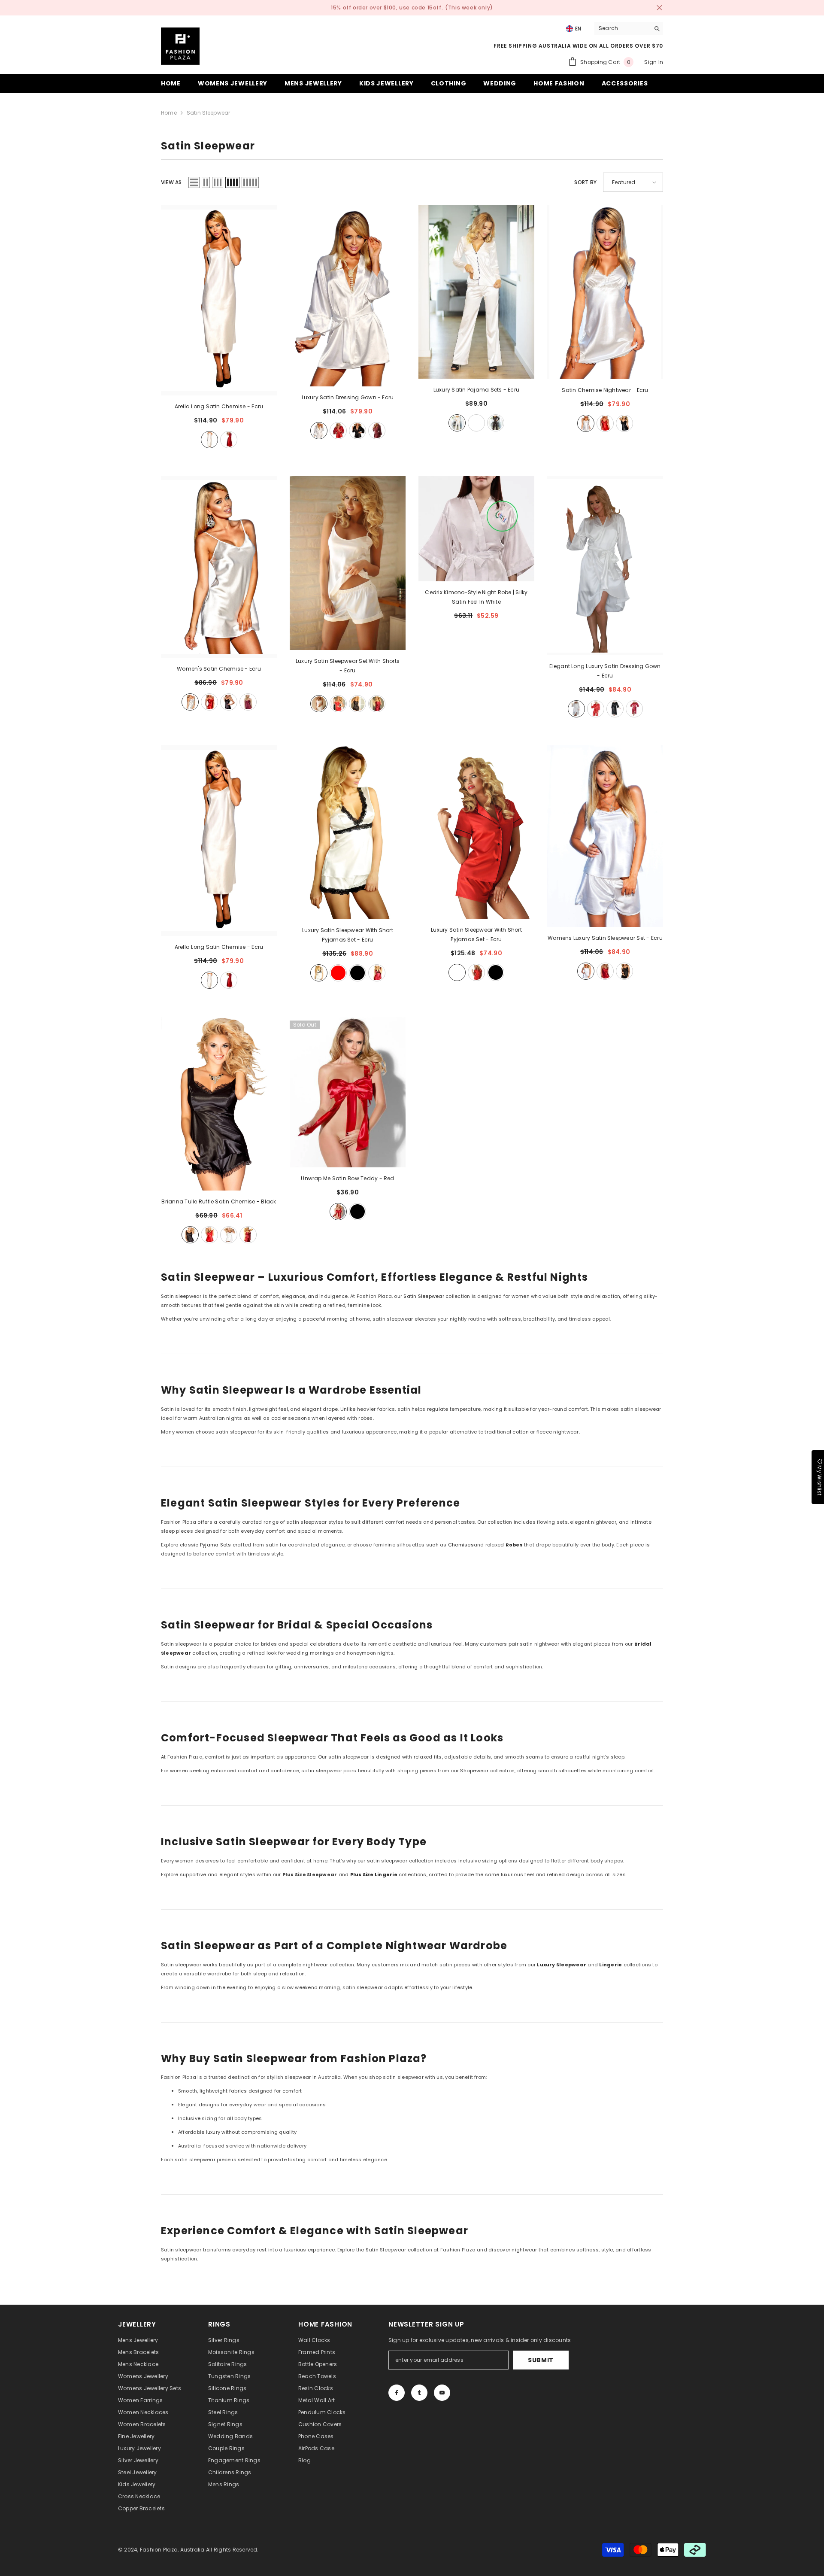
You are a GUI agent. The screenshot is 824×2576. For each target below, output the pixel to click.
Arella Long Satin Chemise (219, 406)
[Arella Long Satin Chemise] (219, 300)
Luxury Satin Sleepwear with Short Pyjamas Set (476, 934)
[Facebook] (397, 2393)
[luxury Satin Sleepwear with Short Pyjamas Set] (348, 832)
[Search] (629, 29)
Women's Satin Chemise (219, 669)
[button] (194, 182)
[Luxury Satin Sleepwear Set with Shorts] (348, 563)
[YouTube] (442, 2393)
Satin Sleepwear (209, 113)
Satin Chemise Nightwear (605, 390)
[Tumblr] (419, 2393)
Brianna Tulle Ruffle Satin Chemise (219, 1201)
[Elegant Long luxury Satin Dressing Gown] (605, 566)
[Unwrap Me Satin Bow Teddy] (348, 1092)
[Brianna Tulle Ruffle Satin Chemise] (219, 1104)
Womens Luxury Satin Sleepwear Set (605, 938)
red (229, 440)
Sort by (585, 182)
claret (377, 431)
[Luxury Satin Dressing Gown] (348, 296)
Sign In (654, 62)
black (357, 431)
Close (659, 8)
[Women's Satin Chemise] (219, 567)
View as (171, 182)
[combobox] (622, 28)
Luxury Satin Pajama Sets (476, 390)
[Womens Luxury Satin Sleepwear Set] (605, 836)
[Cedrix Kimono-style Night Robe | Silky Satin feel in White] (476, 529)
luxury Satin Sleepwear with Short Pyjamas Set (348, 935)
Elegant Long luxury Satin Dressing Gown (605, 671)
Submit (541, 2360)
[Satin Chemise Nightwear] (605, 292)
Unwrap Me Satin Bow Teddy (347, 1178)
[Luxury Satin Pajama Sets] (476, 292)
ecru (209, 440)
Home (169, 113)
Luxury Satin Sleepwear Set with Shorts (348, 666)
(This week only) (469, 8)
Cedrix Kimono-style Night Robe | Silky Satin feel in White (476, 597)
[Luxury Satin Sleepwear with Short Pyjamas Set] (476, 832)
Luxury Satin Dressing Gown (348, 397)
